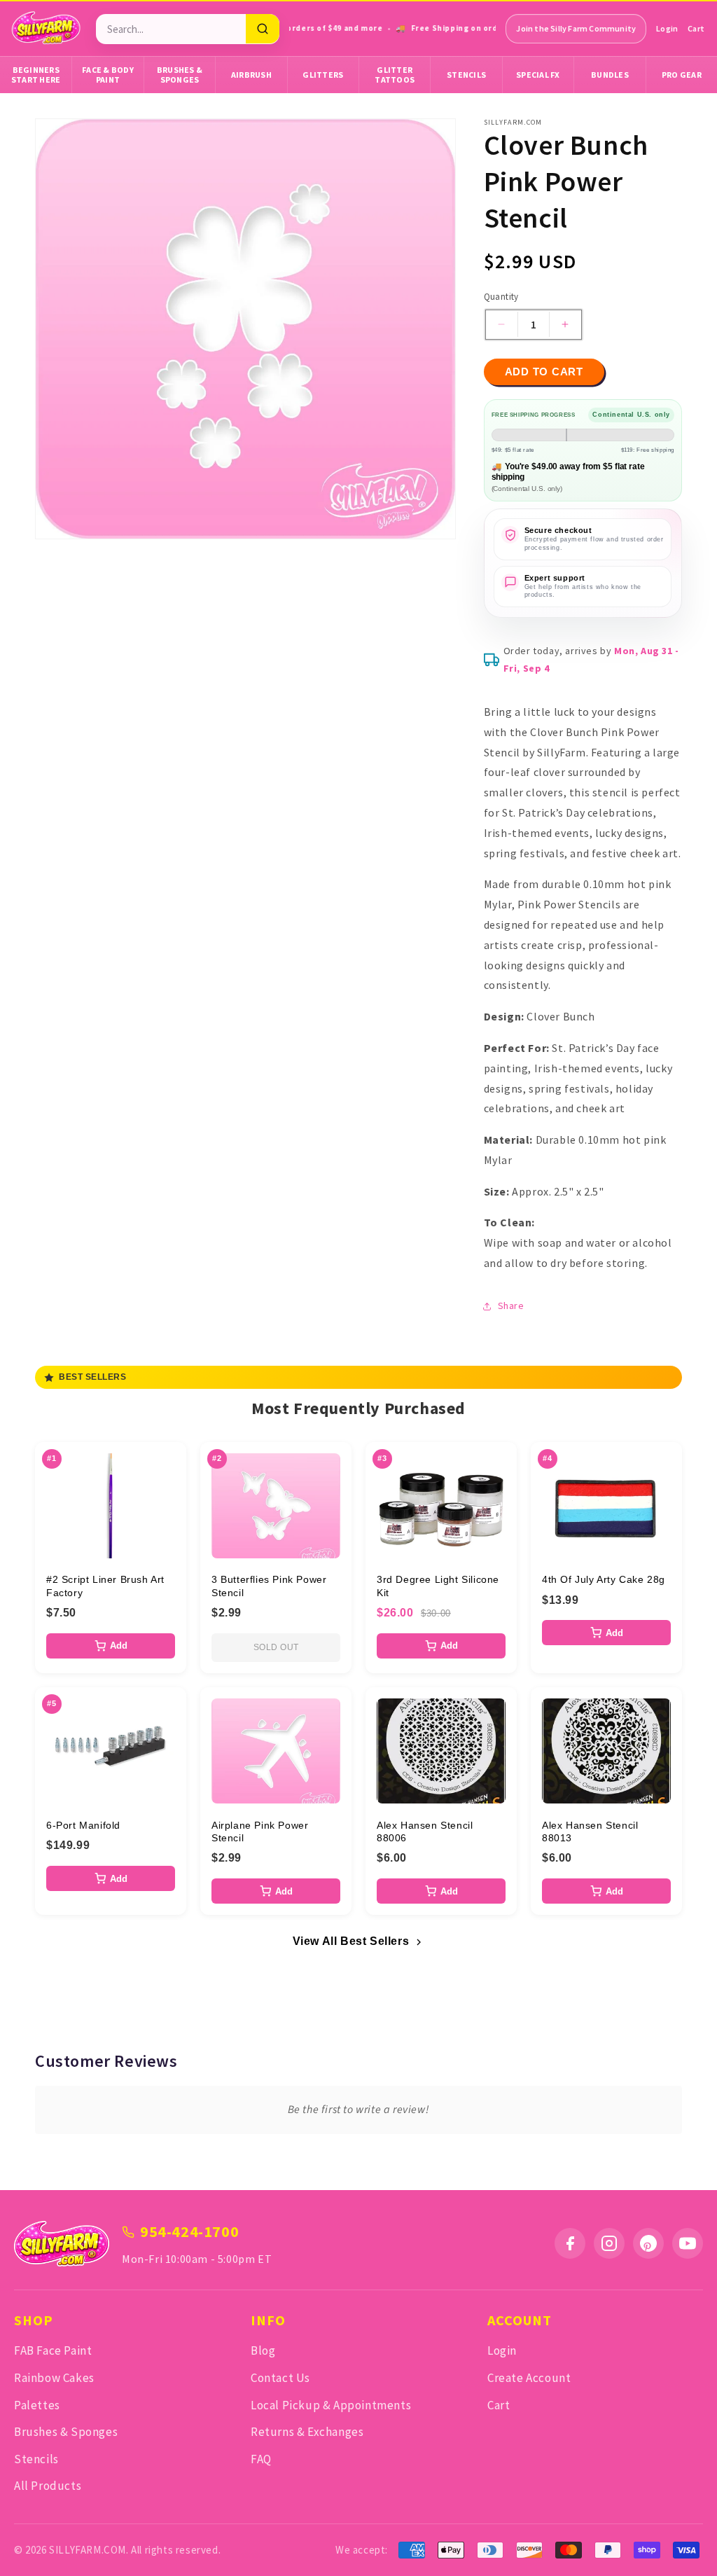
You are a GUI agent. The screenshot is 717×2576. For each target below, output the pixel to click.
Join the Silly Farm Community (576, 28)
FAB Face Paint (53, 2350)
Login (667, 28)
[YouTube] (688, 2243)
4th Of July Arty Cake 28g (604, 1579)
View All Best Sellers (351, 1941)
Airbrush (251, 75)
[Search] (263, 29)
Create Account (529, 2378)
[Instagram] (609, 2243)
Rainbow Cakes (54, 2378)
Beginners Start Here (36, 75)
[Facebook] (570, 2243)
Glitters (323, 75)
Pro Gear (682, 75)
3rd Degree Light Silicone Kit (438, 1586)
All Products (48, 2486)
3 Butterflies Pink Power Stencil (269, 1586)
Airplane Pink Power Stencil (260, 1831)
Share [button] (511, 1306)
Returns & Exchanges (307, 2432)
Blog (263, 2350)
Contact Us (280, 2378)
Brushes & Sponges (180, 75)
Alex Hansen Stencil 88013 (590, 1831)
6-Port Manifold (83, 1825)
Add (119, 1646)
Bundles (610, 75)
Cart (696, 28)
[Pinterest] (648, 2243)
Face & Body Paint (108, 75)
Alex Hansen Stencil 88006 (425, 1831)
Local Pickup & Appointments (331, 2405)
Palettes (37, 2405)
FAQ (261, 2459)
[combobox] (171, 29)
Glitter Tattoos (395, 75)
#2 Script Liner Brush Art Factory (105, 1586)
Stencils (466, 75)
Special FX (538, 75)
